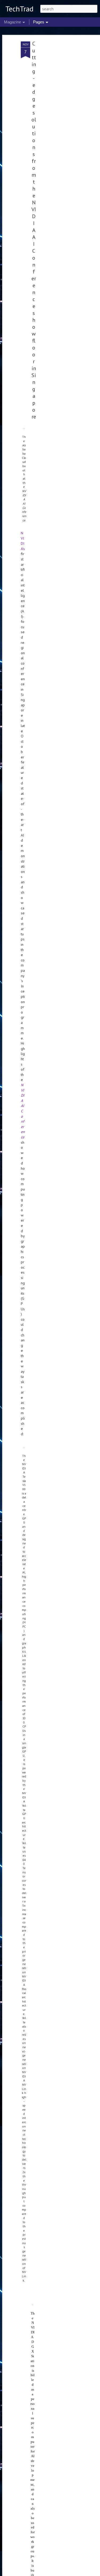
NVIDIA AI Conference (23, 1111)
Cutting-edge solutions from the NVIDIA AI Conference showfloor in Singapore (34, 230)
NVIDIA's (23, 541)
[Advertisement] (54, 125)
